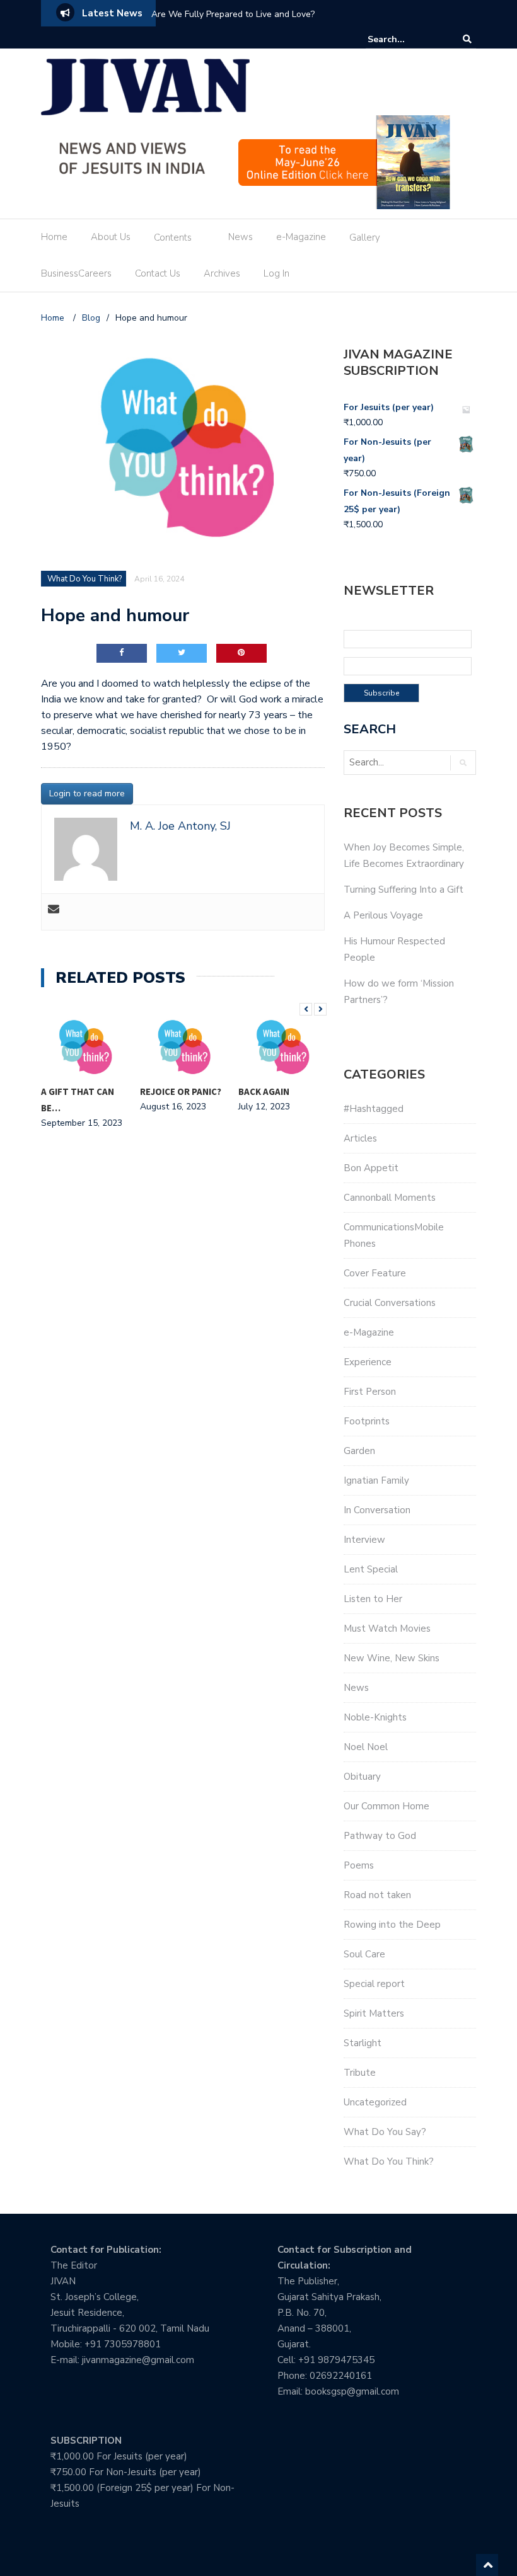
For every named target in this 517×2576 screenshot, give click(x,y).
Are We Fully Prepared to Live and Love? (233, 14)
